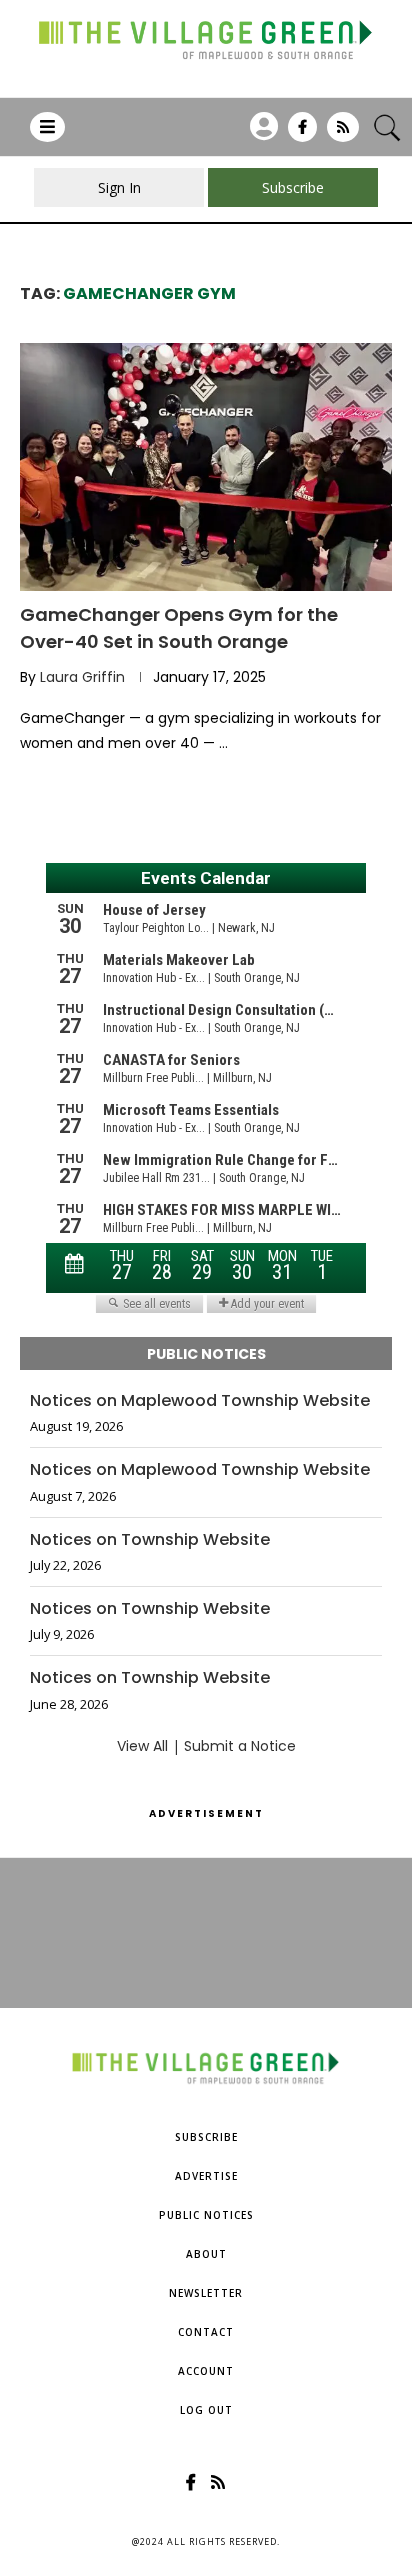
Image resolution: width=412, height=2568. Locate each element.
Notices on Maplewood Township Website (200, 1401)
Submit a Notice (240, 1746)
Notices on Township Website (150, 1540)
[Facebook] (302, 134)
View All (142, 1746)
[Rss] (343, 134)
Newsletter (206, 2293)
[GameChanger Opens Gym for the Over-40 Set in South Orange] (206, 467)
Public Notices (206, 2215)
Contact (206, 2332)
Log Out (206, 2410)
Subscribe (206, 2137)
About (206, 2254)
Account (206, 2371)
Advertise (206, 2176)
